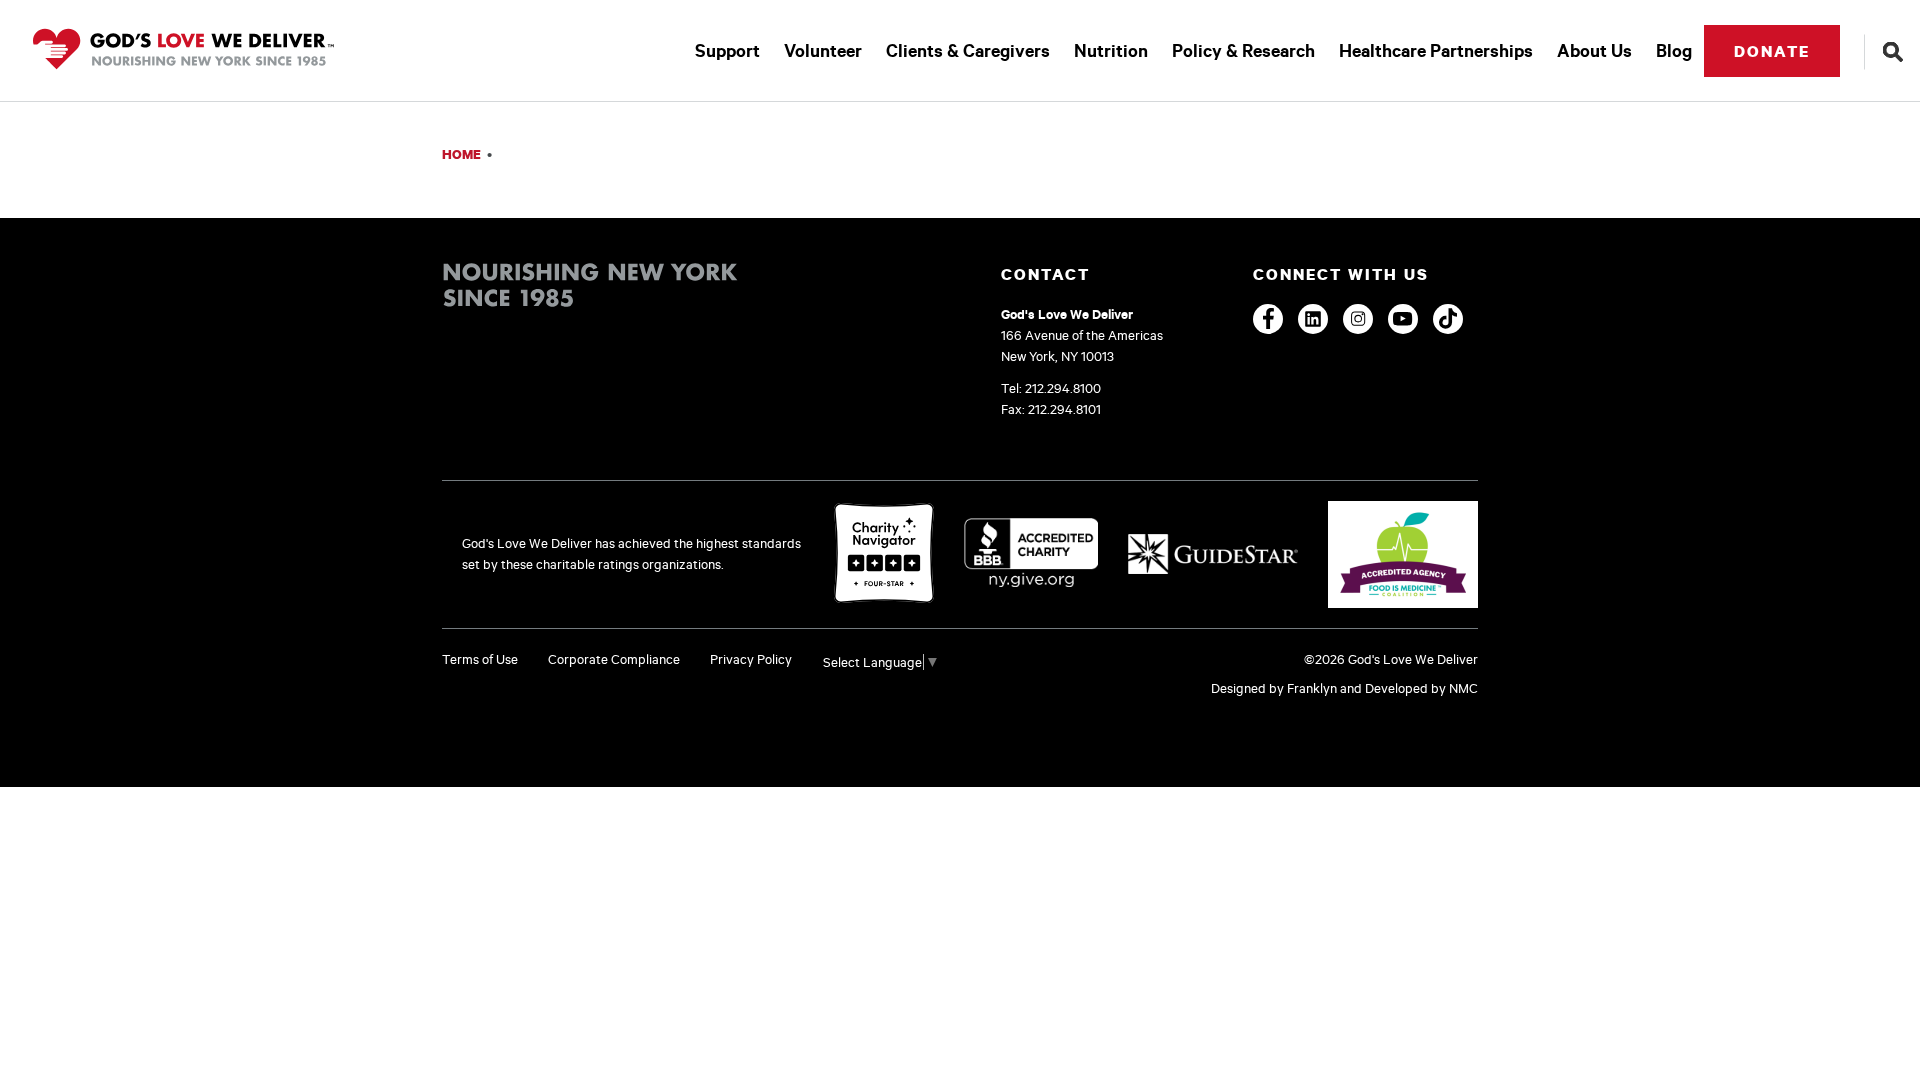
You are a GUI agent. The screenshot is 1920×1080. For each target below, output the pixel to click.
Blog (1674, 50)
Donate (1772, 51)
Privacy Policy (751, 659)
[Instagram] (1358, 319)
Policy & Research (1243, 50)
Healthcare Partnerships (1436, 50)
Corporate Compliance (614, 659)
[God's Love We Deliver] (183, 50)
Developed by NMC (1421, 688)
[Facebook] (1268, 319)
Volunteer (823, 50)
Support (727, 50)
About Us (1594, 50)
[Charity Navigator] (884, 554)
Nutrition (1111, 50)
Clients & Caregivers (968, 50)
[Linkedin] (1313, 319)
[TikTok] (1448, 319)
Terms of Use (480, 659)
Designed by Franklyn (1274, 688)
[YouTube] (1403, 319)
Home (461, 154)
